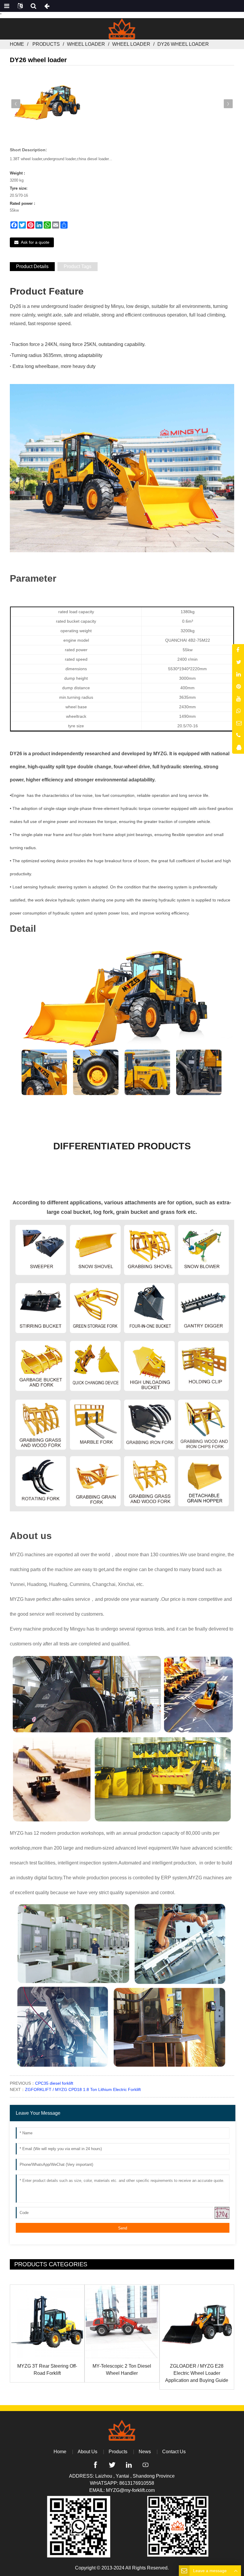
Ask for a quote (35, 242)
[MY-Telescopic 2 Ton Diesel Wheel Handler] (122, 2322)
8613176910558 (137, 2483)
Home (17, 44)
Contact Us (174, 2452)
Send (123, 2228)
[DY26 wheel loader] (47, 103)
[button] (228, 104)
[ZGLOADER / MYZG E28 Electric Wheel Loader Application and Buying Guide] (197, 2322)
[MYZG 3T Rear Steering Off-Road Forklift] (47, 2322)
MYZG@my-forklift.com (130, 2490)
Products (46, 44)
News (145, 2452)
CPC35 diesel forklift (54, 2083)
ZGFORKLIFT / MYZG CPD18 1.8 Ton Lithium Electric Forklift (83, 2089)
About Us (87, 2452)
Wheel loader (86, 44)
